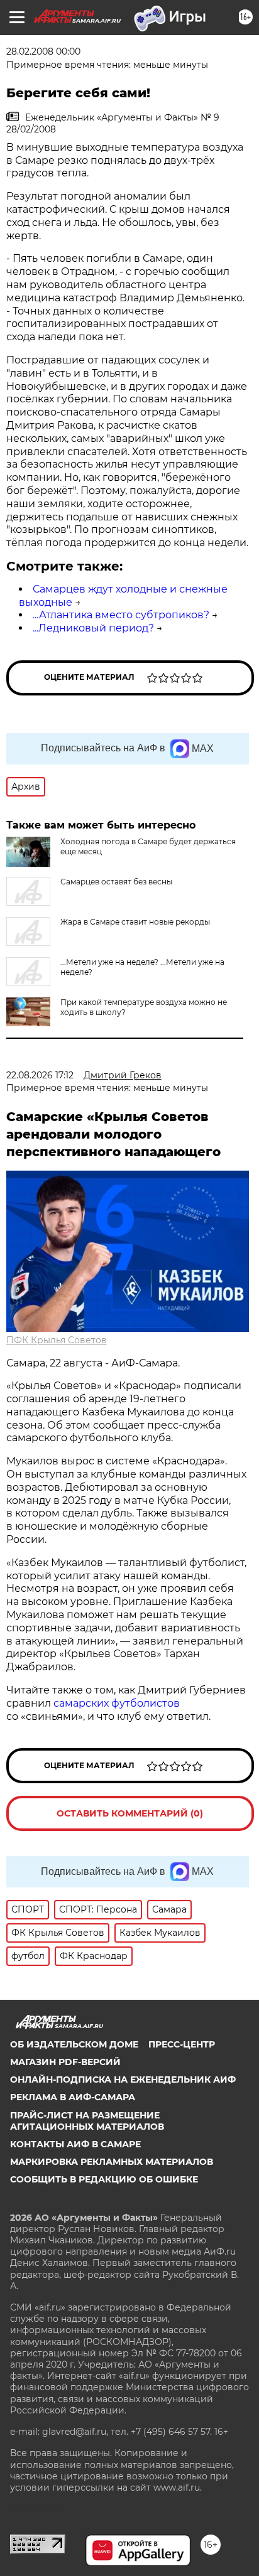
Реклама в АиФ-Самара (73, 2097)
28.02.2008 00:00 (43, 51)
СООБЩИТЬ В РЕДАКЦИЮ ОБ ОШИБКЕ (104, 2179)
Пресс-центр (182, 2044)
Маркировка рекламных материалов (112, 2162)
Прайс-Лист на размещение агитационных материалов (87, 2121)
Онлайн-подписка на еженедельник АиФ (123, 2080)
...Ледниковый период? (93, 628)
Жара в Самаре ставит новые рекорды (135, 922)
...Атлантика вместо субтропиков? (121, 615)
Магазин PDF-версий (65, 2062)
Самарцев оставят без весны (116, 882)
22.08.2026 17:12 (40, 1075)
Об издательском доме (74, 2044)
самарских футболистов (117, 1703)
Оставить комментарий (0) (130, 1813)
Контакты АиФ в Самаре (75, 2144)
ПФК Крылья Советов (57, 1340)
